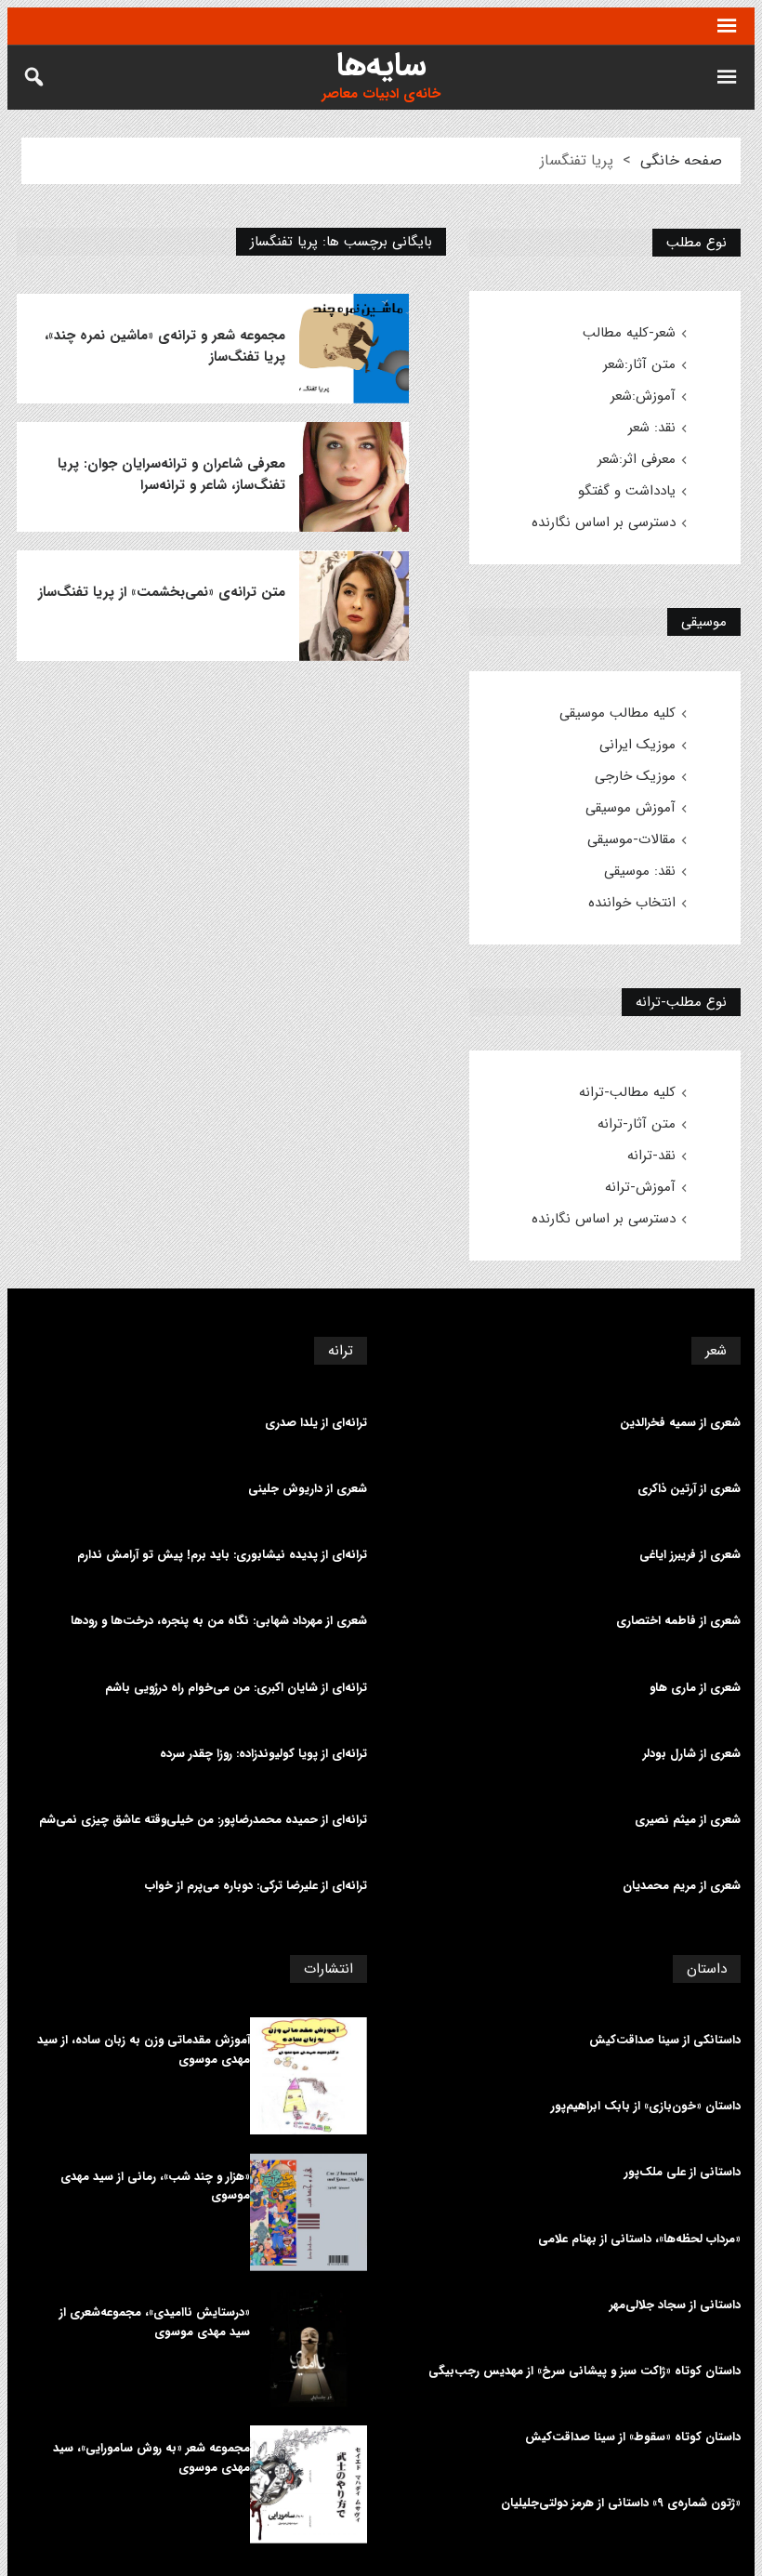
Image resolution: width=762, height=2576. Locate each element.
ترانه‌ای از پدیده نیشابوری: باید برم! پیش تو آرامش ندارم (222, 1555)
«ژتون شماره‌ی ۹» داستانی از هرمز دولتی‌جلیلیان (621, 2503)
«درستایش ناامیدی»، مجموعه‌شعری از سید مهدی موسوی (155, 2323)
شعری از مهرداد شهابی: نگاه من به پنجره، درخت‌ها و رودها (219, 1621)
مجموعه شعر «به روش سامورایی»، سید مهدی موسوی (151, 2458)
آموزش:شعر (643, 396)
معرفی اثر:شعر (637, 459)
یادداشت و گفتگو (627, 491)
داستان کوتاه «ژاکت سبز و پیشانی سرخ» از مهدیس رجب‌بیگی (585, 2371)
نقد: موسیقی (640, 871)
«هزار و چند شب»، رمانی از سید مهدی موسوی (155, 2187)
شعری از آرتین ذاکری (689, 1489)
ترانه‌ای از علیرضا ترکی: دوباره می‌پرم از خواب (256, 1886)
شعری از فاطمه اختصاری (678, 1621)
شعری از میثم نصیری (688, 1820)
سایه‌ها (381, 66)
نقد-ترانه (651, 1156)
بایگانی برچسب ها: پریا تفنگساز (341, 242)
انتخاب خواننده (632, 903)
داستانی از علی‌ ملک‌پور (683, 2173)
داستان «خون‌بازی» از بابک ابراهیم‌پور (646, 2107)
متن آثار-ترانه (637, 1124)
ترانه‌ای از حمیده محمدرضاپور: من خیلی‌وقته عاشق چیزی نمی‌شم (203, 1820)
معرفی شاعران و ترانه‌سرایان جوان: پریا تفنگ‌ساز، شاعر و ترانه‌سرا (171, 475)
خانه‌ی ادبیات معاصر (381, 94)
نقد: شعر (652, 428)
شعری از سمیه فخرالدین (680, 1423)
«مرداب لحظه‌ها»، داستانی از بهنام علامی (639, 2239)
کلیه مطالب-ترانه (627, 1092)
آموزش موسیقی (631, 808)
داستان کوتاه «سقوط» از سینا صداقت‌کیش (633, 2437)
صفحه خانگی (681, 160)
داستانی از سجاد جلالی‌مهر (675, 2305)
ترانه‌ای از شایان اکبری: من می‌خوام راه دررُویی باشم (236, 1688)
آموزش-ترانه (640, 1187)
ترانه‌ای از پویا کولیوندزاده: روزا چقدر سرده (263, 1754)
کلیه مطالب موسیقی (617, 713)
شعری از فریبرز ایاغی (690, 1555)
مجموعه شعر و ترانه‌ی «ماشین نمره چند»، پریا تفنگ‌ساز (165, 347)
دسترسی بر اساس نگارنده (604, 522)
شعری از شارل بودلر (692, 1754)
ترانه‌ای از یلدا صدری (316, 1423)
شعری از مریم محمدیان (682, 1886)
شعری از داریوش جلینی (308, 1489)
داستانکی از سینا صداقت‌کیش (665, 2041)
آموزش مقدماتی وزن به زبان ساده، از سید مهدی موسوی (144, 2050)
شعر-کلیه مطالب (629, 333)
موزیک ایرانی (637, 745)
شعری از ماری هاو (695, 1688)
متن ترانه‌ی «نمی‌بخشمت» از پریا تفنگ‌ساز (162, 593)
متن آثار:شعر (639, 364)
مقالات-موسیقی (631, 839)
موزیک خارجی (635, 776)
